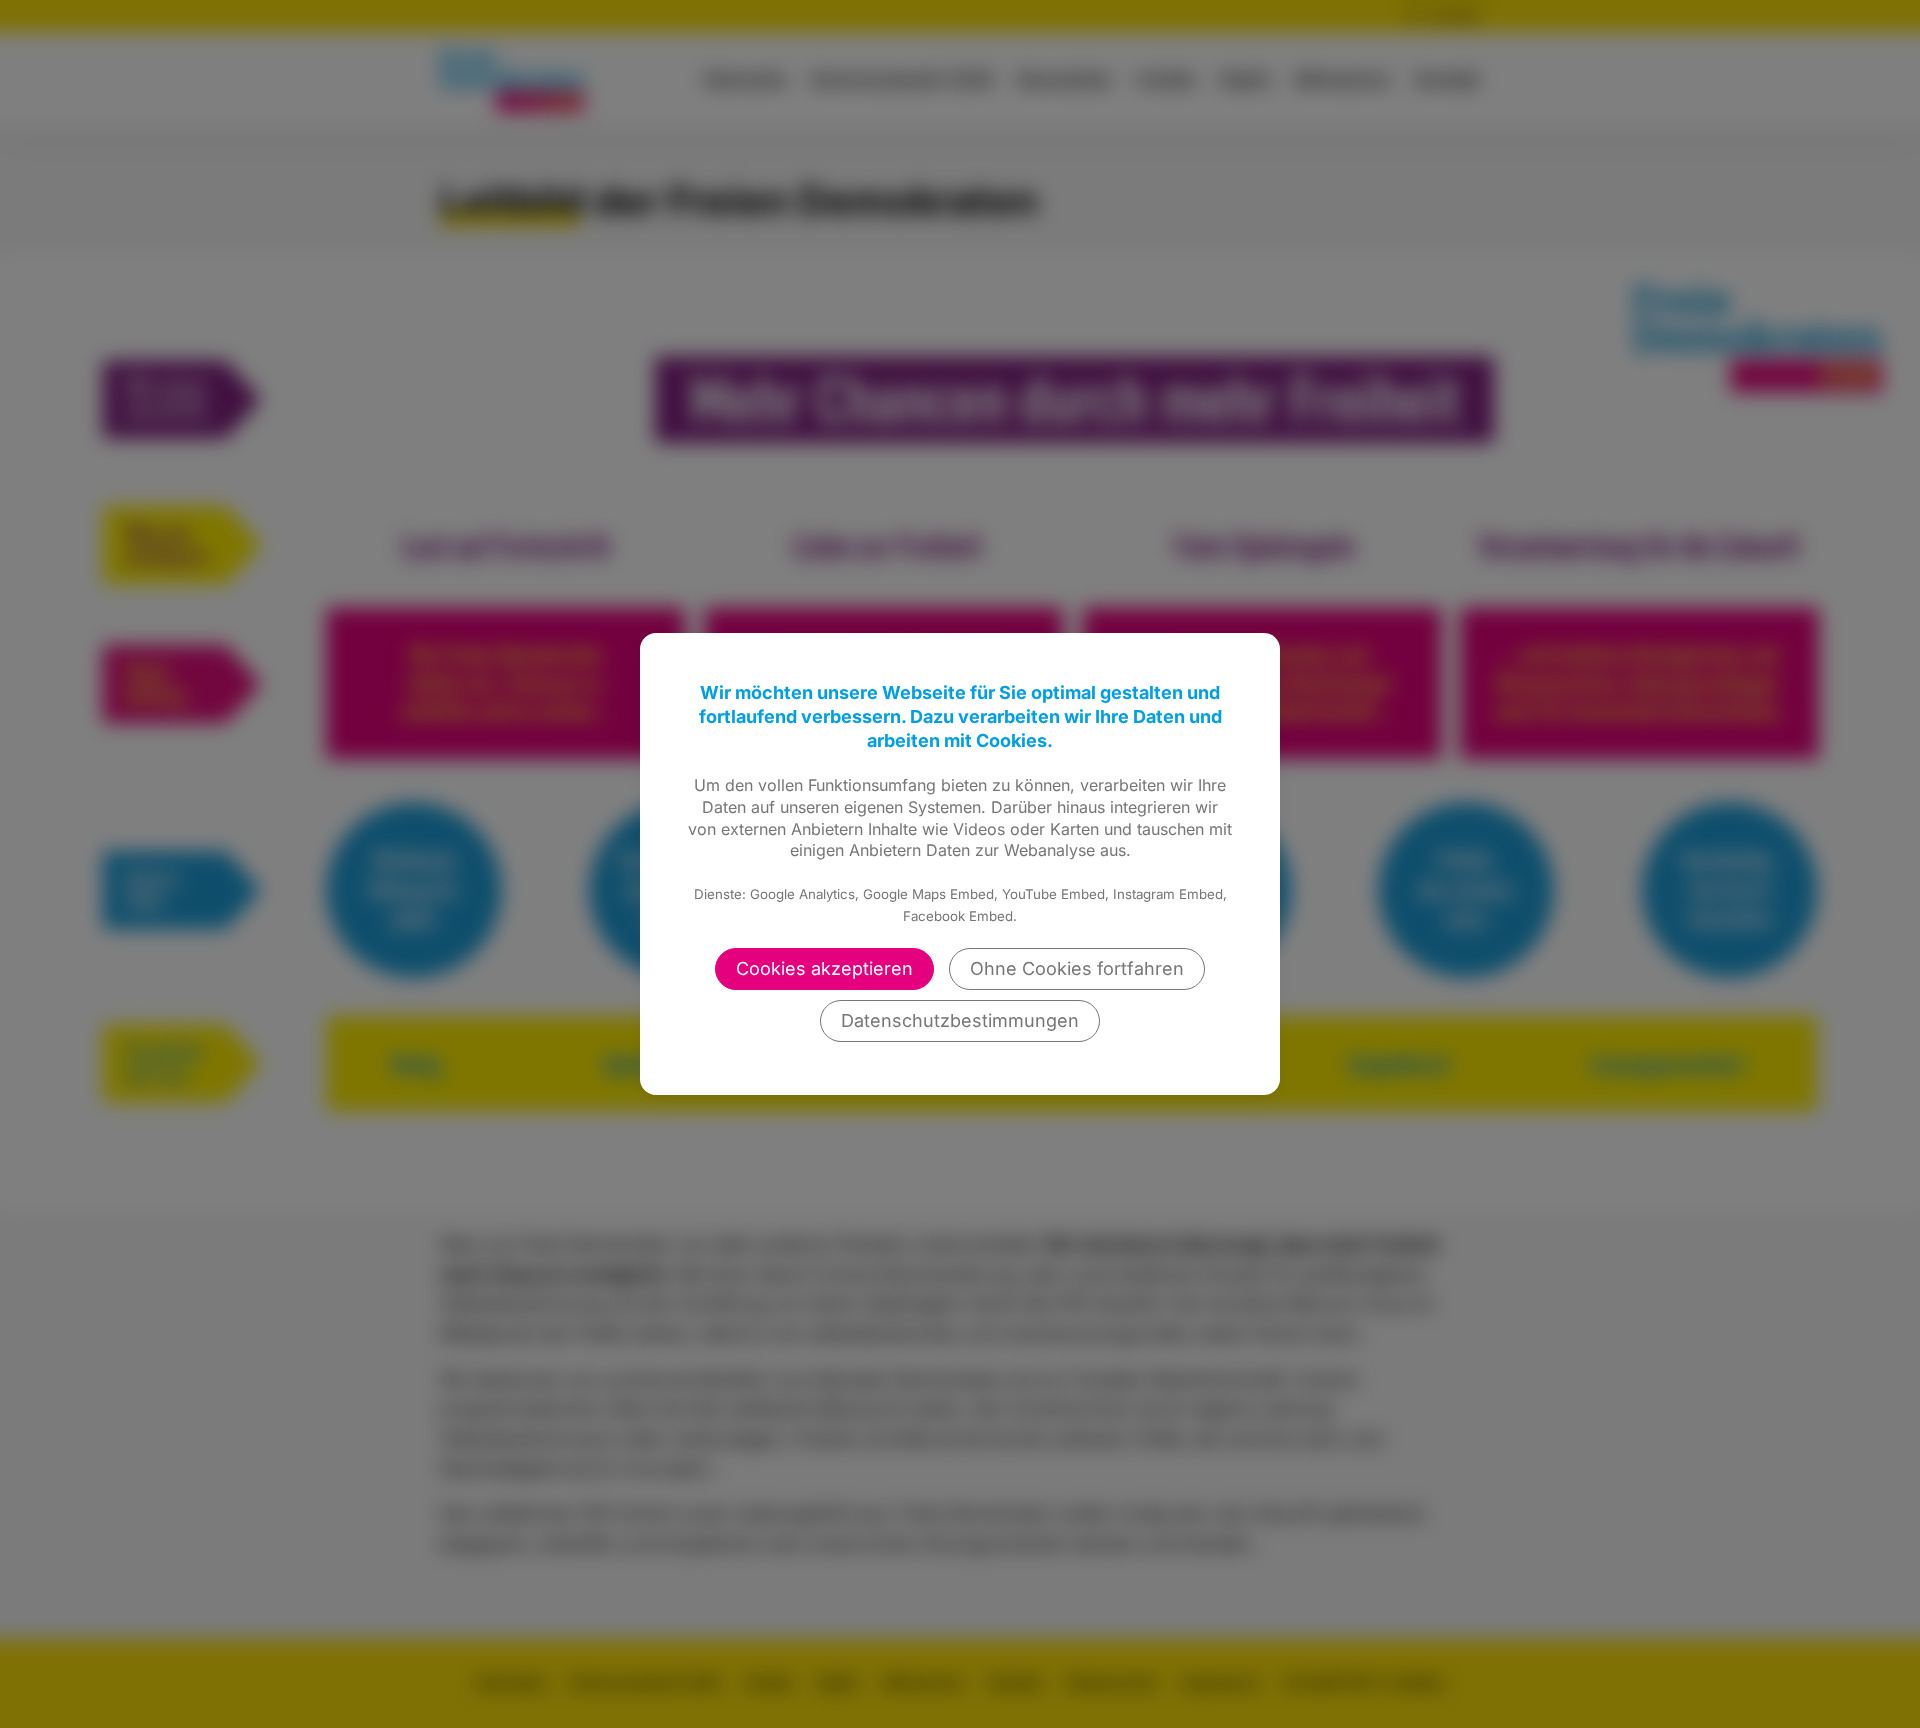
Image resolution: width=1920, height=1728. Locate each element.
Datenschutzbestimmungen (960, 1020)
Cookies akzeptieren (824, 968)
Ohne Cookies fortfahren (1077, 968)
